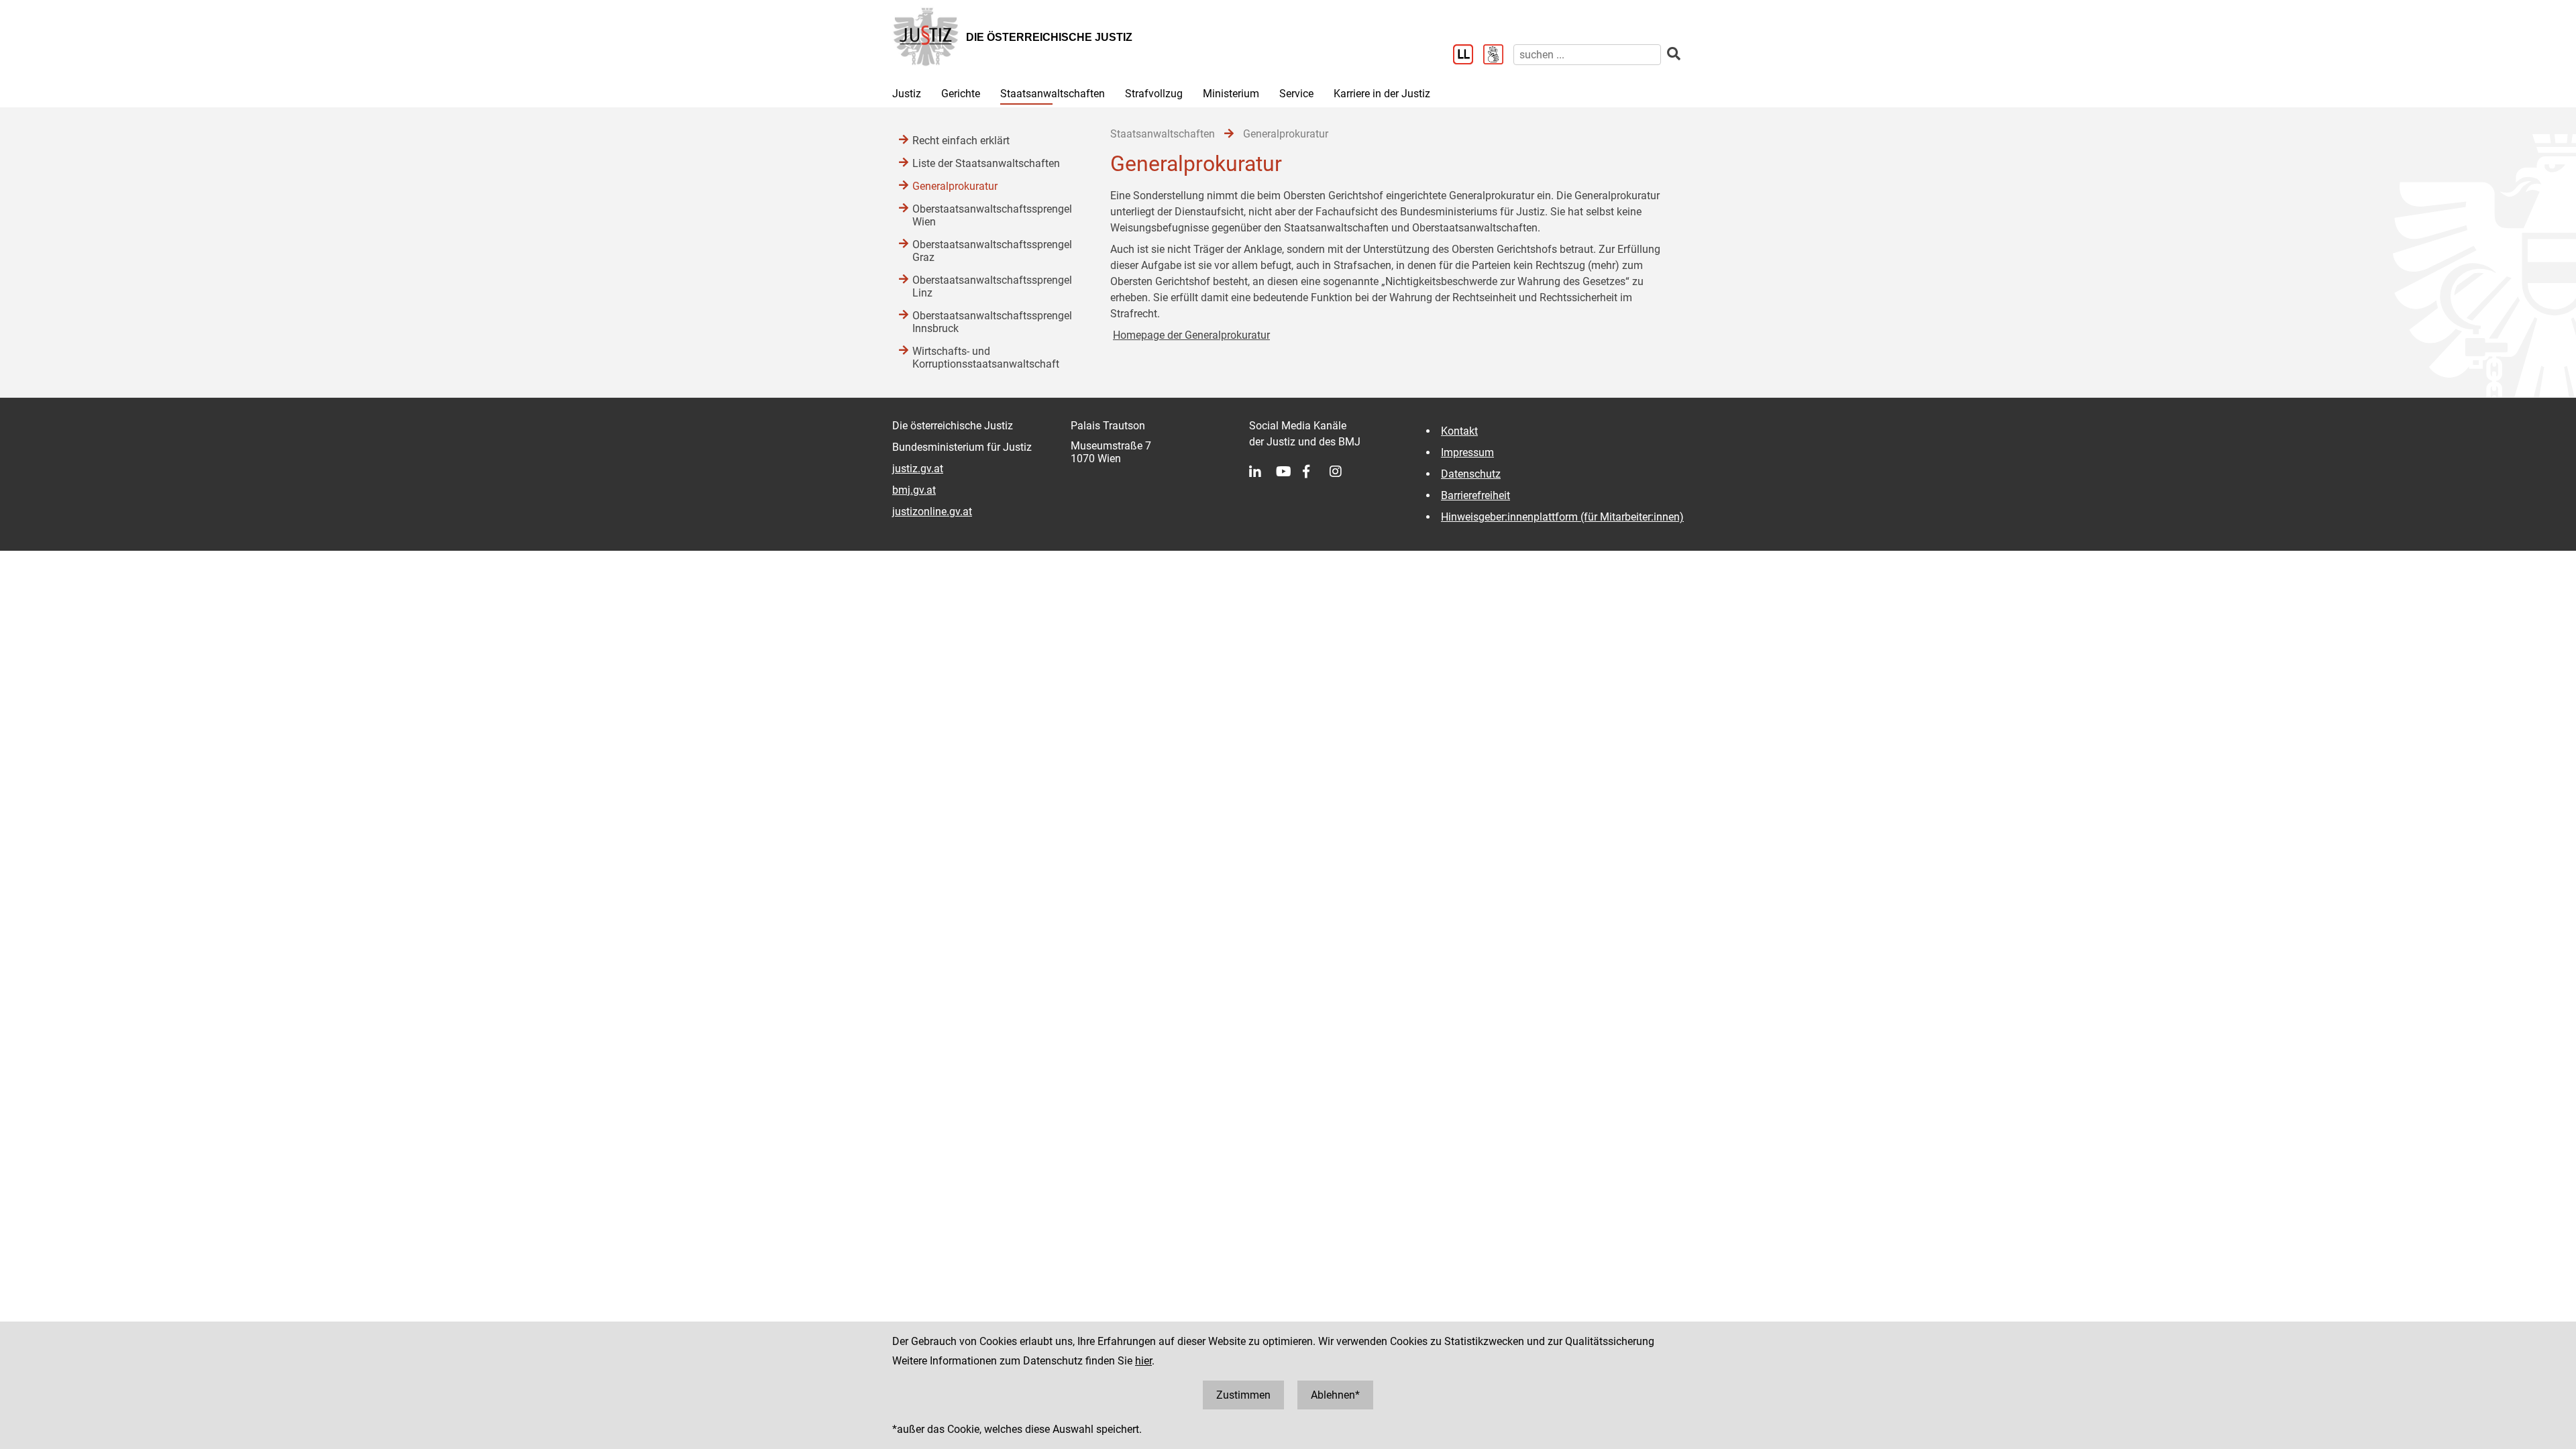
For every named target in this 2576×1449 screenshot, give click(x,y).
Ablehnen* (1335, 1395)
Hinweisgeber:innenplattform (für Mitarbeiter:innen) (1562, 517)
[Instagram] (1343, 472)
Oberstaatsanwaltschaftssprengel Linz (992, 286)
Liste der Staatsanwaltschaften (986, 163)
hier (1143, 1361)
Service (1296, 94)
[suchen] (1674, 54)
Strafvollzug (1154, 94)
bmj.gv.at (914, 490)
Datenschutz (1471, 474)
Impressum (1467, 452)
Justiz (907, 94)
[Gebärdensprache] (1498, 56)
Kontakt (1459, 431)
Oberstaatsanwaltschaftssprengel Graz (992, 251)
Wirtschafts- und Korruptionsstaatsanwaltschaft (986, 358)
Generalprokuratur (955, 186)
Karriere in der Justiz (1382, 94)
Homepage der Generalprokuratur (1191, 335)
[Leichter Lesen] (1468, 56)
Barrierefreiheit (1475, 495)
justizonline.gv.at (932, 512)
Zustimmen (1243, 1395)
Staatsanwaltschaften (1053, 94)
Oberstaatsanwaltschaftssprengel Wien (992, 215)
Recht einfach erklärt (961, 141)
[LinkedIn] (1263, 472)
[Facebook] (1316, 472)
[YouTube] (1289, 472)
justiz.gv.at (918, 469)
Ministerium (1231, 94)
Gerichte (961, 94)
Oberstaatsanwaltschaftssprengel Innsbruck (992, 322)
